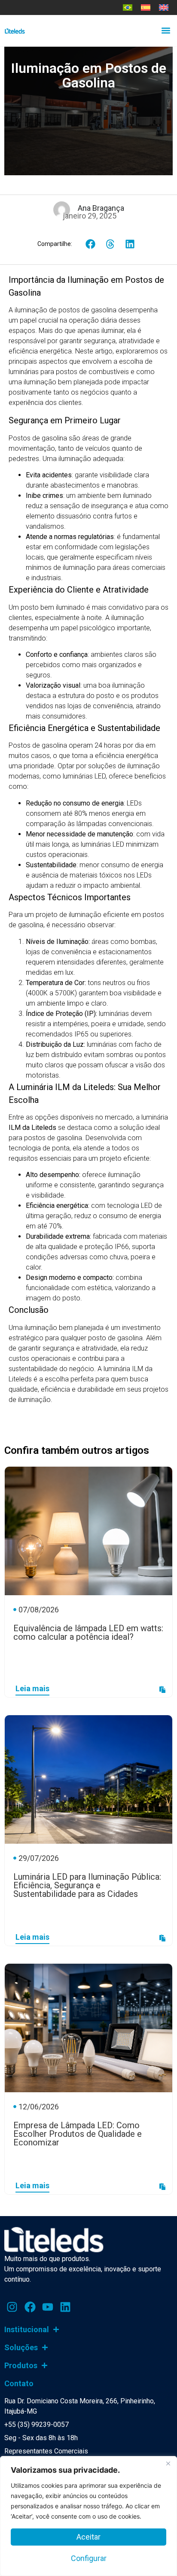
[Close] (168, 2463)
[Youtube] (48, 2307)
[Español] (146, 7)
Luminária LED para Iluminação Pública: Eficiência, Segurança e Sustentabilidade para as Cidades (87, 1885)
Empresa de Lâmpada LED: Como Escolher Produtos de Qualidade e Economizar (78, 2134)
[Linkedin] (65, 2307)
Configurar (89, 2558)
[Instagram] (12, 2307)
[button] (166, 31)
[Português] (128, 7)
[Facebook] (30, 2307)
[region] (88, 2516)
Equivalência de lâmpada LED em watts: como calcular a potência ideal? (88, 1632)
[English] (164, 7)
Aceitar (88, 2537)
